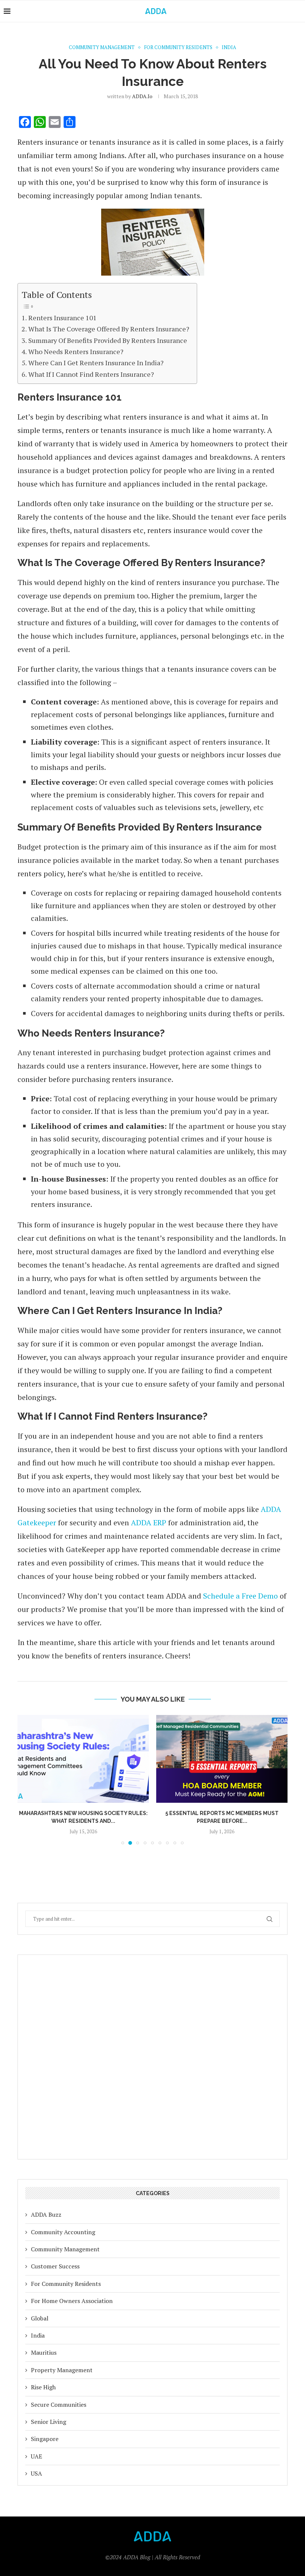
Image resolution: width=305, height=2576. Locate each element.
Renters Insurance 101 (62, 318)
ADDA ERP (149, 1523)
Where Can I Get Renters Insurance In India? (96, 363)
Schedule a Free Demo (240, 1596)
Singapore (45, 2439)
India (38, 2335)
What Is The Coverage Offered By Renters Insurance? (109, 329)
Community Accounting (63, 2232)
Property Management (62, 2370)
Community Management (65, 2249)
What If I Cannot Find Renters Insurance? (91, 374)
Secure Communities (59, 2405)
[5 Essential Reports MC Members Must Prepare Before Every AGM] (106, 1759)
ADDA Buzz (46, 2214)
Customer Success (55, 2266)
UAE (36, 2456)
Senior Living (49, 2422)
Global (40, 2318)
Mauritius (44, 2352)
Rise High (43, 2387)
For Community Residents (66, 2284)
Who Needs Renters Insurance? (76, 351)
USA (36, 2473)
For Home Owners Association (72, 2301)
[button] (28, 1780)
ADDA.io (142, 96)
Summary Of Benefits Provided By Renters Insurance (108, 340)
